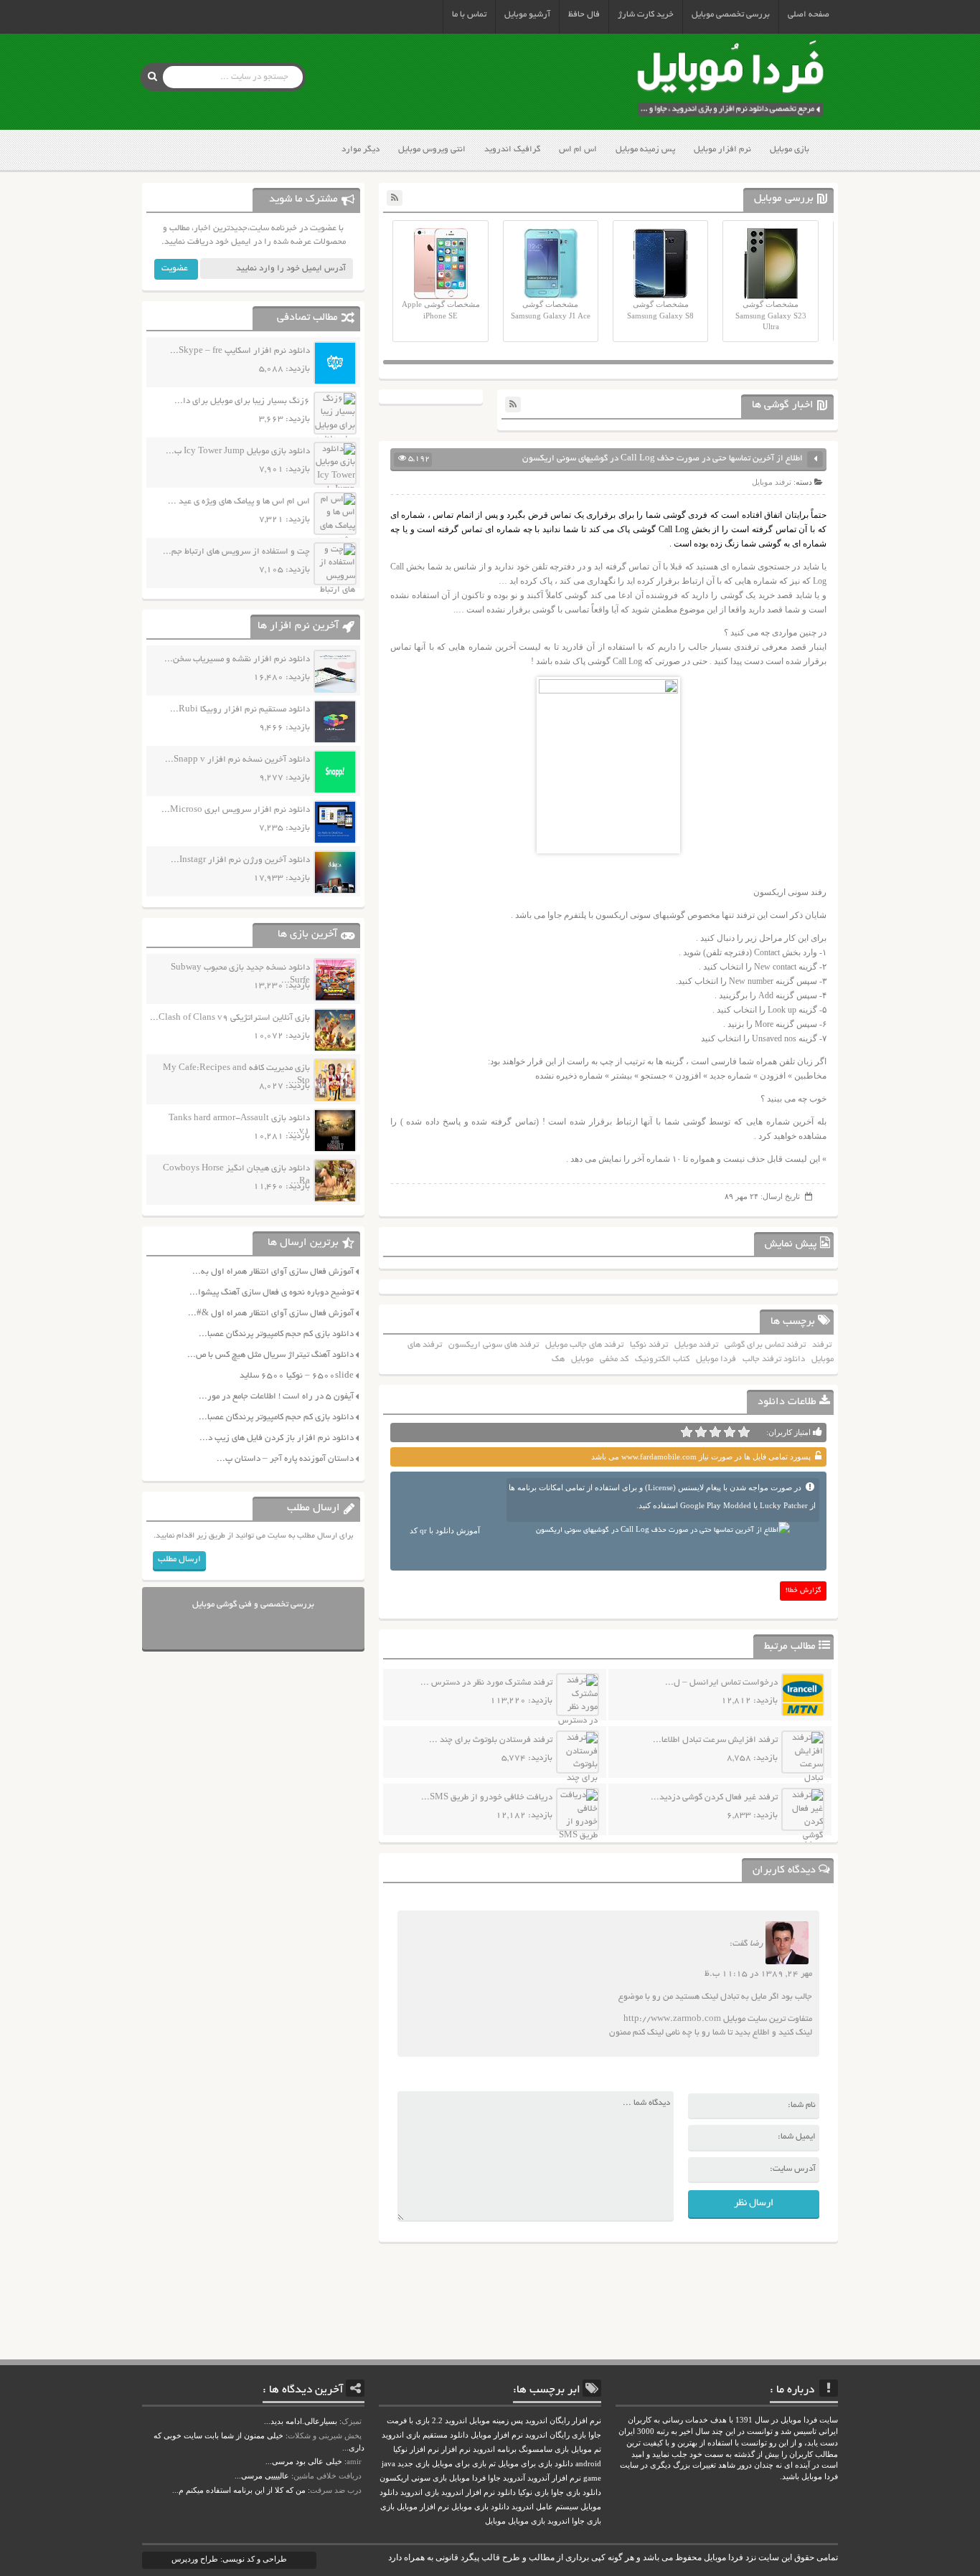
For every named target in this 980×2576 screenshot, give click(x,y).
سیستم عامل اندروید (545, 2507)
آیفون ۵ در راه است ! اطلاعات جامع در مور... (276, 1397)
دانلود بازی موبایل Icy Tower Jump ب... (238, 451)
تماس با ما (469, 15)
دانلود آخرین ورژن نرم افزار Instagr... (240, 860)
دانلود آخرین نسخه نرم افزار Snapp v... (237, 760)
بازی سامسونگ (544, 2449)
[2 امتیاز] (730, 1432)
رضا (757, 1945)
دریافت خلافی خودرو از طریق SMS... (487, 1798)
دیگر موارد (361, 150)
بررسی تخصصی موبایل (731, 15)
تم (492, 2464)
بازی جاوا (586, 2521)
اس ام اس (578, 150)
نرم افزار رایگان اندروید (563, 2421)
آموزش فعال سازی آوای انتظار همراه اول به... (273, 1272)
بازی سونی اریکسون (413, 2478)
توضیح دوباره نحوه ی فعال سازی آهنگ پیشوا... (272, 1293)
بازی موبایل (790, 150)
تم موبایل (586, 2449)
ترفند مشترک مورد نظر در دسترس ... (486, 1683)
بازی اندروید (420, 2492)
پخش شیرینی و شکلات (325, 2435)
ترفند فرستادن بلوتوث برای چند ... (491, 1740)
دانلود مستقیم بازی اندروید (425, 2435)
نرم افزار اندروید (468, 2492)
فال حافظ (584, 15)
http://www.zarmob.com (672, 2019)
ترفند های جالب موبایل (584, 1345)
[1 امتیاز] (744, 1432)
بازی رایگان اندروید (556, 2435)
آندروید (514, 2478)
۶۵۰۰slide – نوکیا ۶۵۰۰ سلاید (297, 1376)
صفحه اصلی (809, 15)
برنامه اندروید (495, 2449)
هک (558, 1359)
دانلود (507, 2492)
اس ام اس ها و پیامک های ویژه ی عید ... (239, 502)
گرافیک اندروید (512, 150)
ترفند (822, 1345)
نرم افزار (456, 2449)
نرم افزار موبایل (722, 150)
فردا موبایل (716, 1359)
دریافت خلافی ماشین (328, 2476)
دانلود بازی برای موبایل (536, 2464)
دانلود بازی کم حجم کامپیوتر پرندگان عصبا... (276, 1334)
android (588, 2464)
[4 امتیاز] (701, 1432)
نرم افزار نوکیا (416, 2449)
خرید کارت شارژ (646, 15)
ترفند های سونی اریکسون (494, 1345)
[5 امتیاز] (687, 1432)
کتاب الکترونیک (662, 1359)
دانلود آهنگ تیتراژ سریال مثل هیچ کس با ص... (270, 1355)
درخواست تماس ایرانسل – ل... (721, 1683)
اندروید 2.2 (449, 2421)
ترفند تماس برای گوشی (765, 1345)
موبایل (582, 1359)
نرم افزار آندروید (554, 2478)
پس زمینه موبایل (645, 150)
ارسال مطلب (179, 1559)
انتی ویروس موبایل (432, 150)
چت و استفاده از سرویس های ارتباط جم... (236, 552)
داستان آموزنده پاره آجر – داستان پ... (285, 1459)
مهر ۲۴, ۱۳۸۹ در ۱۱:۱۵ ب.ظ (758, 1974)
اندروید (559, 2521)
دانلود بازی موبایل (480, 2507)
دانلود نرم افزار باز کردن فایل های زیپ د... (277, 1438)
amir (354, 2461)
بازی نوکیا (533, 2492)
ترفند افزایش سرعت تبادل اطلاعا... (715, 1740)
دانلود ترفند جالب (774, 1359)
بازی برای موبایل (459, 2464)
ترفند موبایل (772, 482)
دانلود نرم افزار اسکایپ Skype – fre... (240, 351)
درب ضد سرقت (336, 2490)
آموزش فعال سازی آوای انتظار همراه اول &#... (271, 1313)
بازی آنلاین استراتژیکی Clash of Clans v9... (230, 1018)
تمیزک (352, 2421)
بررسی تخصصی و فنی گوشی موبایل (253, 1605)
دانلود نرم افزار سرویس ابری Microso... (236, 810)
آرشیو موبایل (527, 15)
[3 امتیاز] (715, 1432)
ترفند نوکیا (649, 1345)
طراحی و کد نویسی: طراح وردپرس (229, 2559)
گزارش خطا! (804, 1591)
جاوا (494, 2478)
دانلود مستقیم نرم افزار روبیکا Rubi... (240, 710)
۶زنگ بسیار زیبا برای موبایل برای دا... (242, 401)
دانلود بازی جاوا (576, 2492)
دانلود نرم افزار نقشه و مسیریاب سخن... (237, 659)
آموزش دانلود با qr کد (445, 1530)
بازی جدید (414, 2464)
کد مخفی (614, 1359)
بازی (387, 2507)
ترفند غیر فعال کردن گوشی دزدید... (714, 1798)
